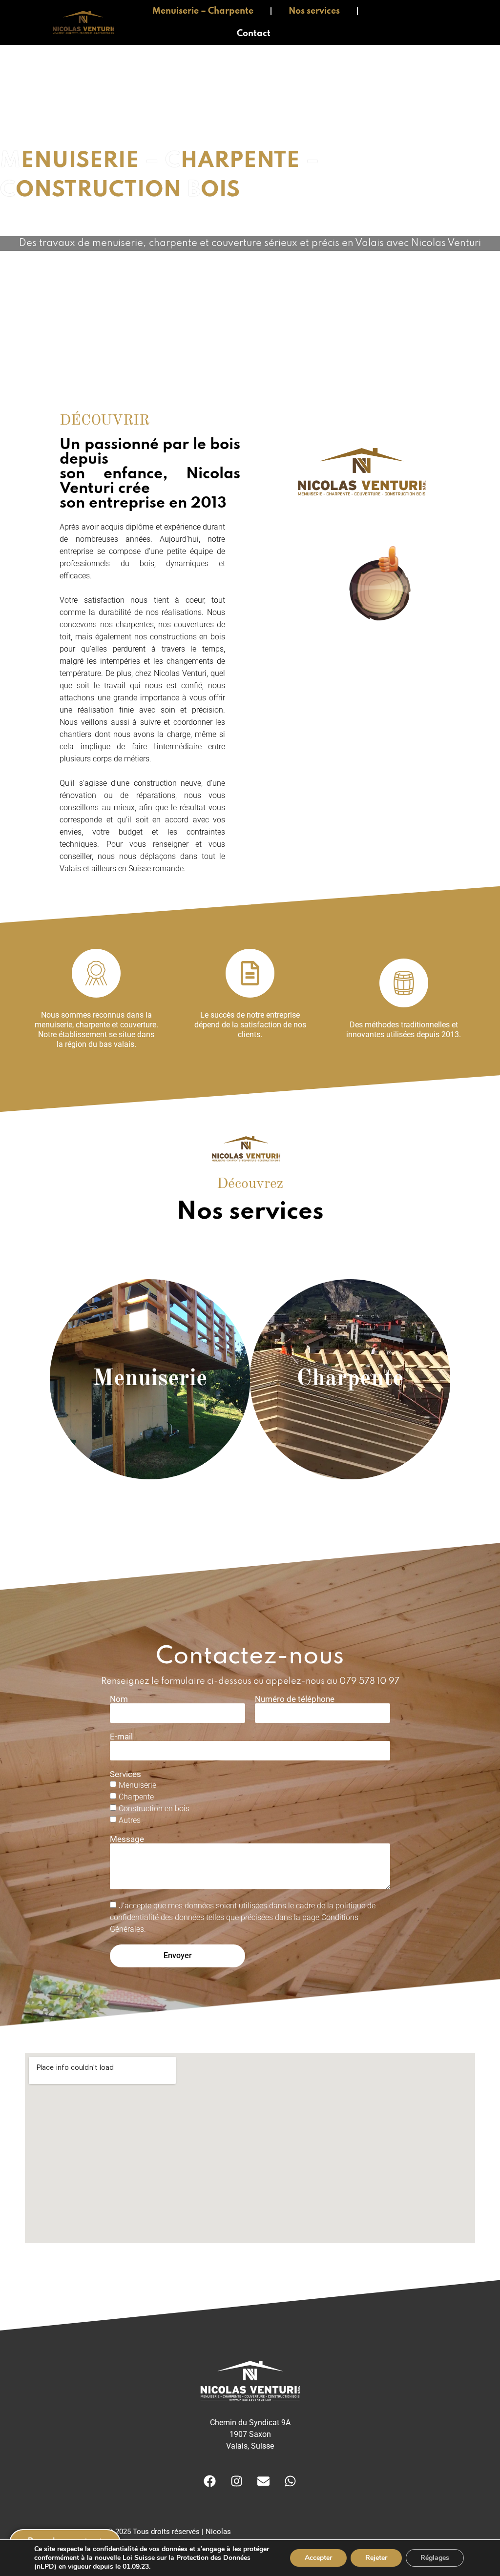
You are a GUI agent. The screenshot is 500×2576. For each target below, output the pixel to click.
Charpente (136, 1796)
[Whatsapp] (291, 2481)
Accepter (318, 2558)
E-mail (121, 1737)
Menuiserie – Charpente (203, 11)
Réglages (435, 2558)
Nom (119, 1699)
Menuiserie (137, 1785)
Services (125, 1774)
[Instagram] (237, 2481)
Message (127, 1839)
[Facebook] (210, 2481)
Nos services (314, 11)
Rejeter (376, 2558)
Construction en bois (154, 1808)
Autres (130, 1820)
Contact (254, 34)
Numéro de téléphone (295, 1699)
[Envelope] (264, 2481)
